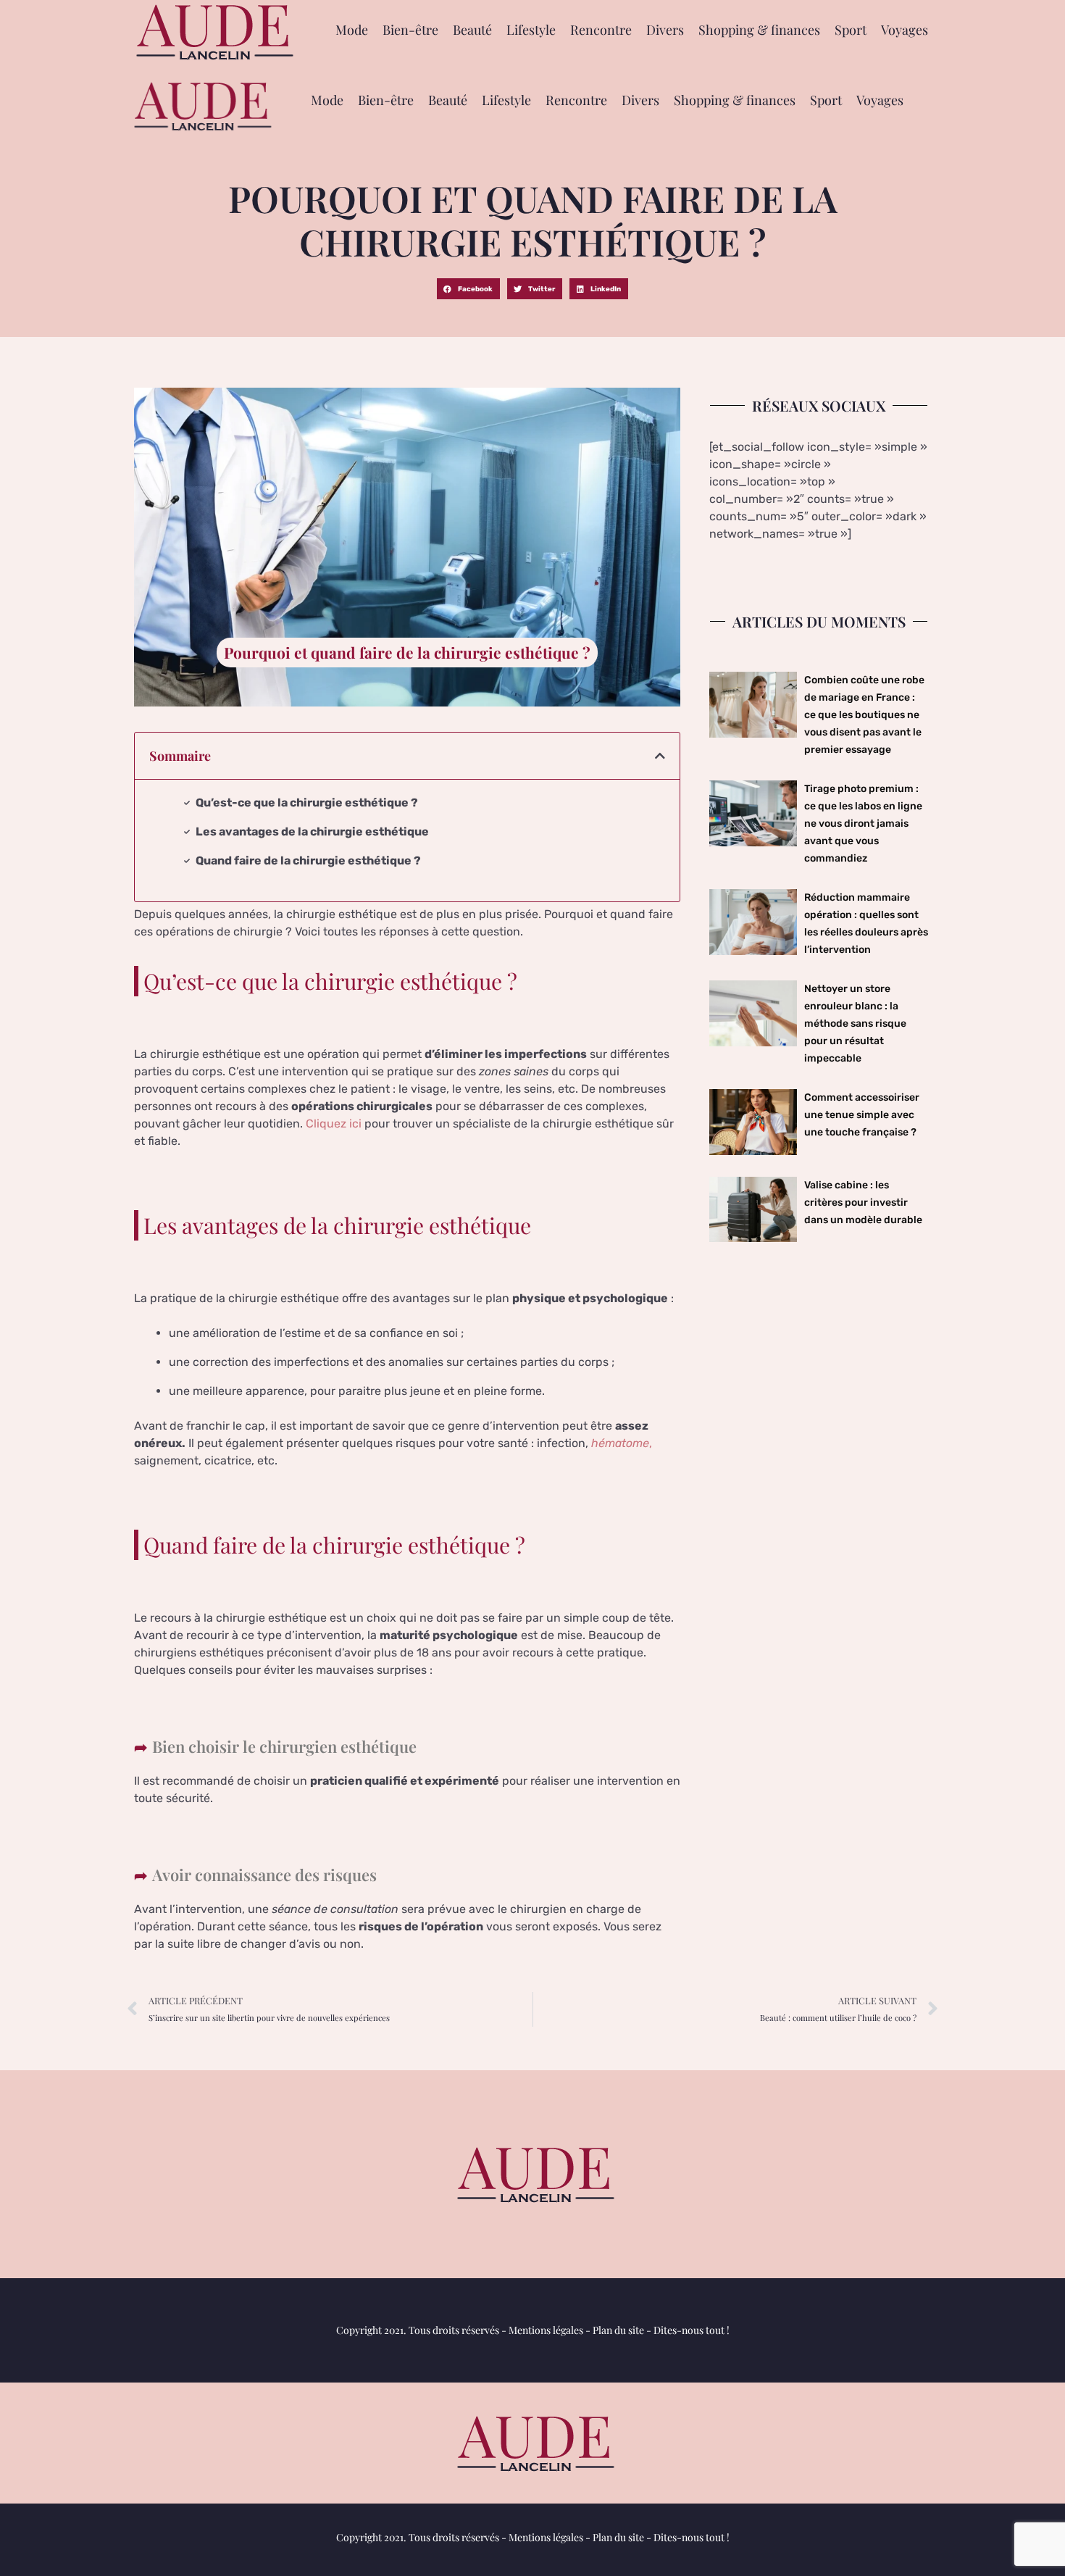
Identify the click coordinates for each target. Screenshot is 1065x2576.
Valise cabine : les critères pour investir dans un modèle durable (863, 1202)
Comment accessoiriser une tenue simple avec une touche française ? (862, 1115)
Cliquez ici (334, 1124)
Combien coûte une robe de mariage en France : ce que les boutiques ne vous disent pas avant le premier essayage (864, 715)
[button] (468, 289)
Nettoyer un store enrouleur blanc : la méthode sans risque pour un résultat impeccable (855, 1024)
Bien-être (410, 30)
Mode (352, 30)
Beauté (472, 30)
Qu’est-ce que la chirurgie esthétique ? (307, 803)
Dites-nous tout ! (692, 2330)
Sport (851, 30)
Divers (665, 30)
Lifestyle (531, 30)
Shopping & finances (759, 30)
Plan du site (618, 2330)
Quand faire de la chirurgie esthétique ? (308, 860)
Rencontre (601, 30)
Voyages (905, 30)
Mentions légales (546, 2330)
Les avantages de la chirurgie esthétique (312, 831)
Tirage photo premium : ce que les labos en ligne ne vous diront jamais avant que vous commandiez (863, 824)
